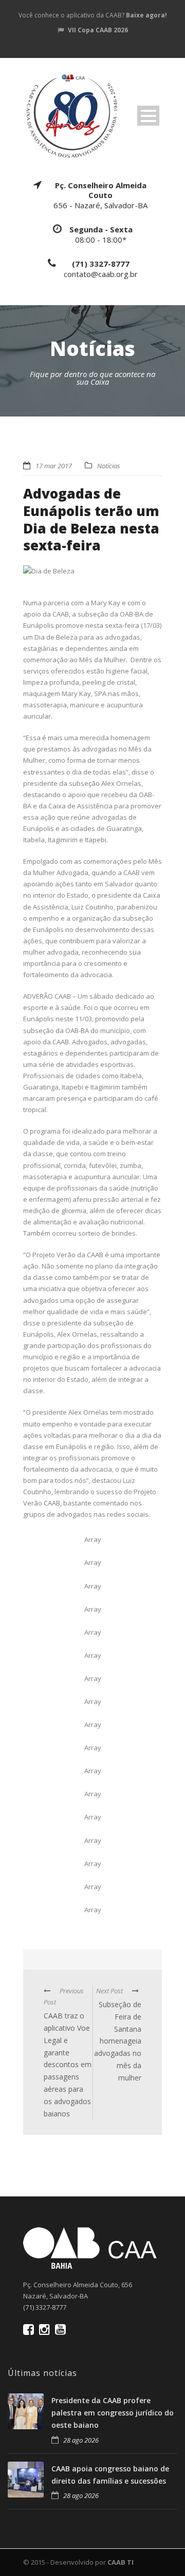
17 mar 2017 (54, 466)
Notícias (109, 466)
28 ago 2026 (81, 2440)
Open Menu (148, 116)
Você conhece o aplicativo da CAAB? (93, 15)
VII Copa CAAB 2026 (98, 30)
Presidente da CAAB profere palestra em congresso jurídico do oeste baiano (113, 2413)
